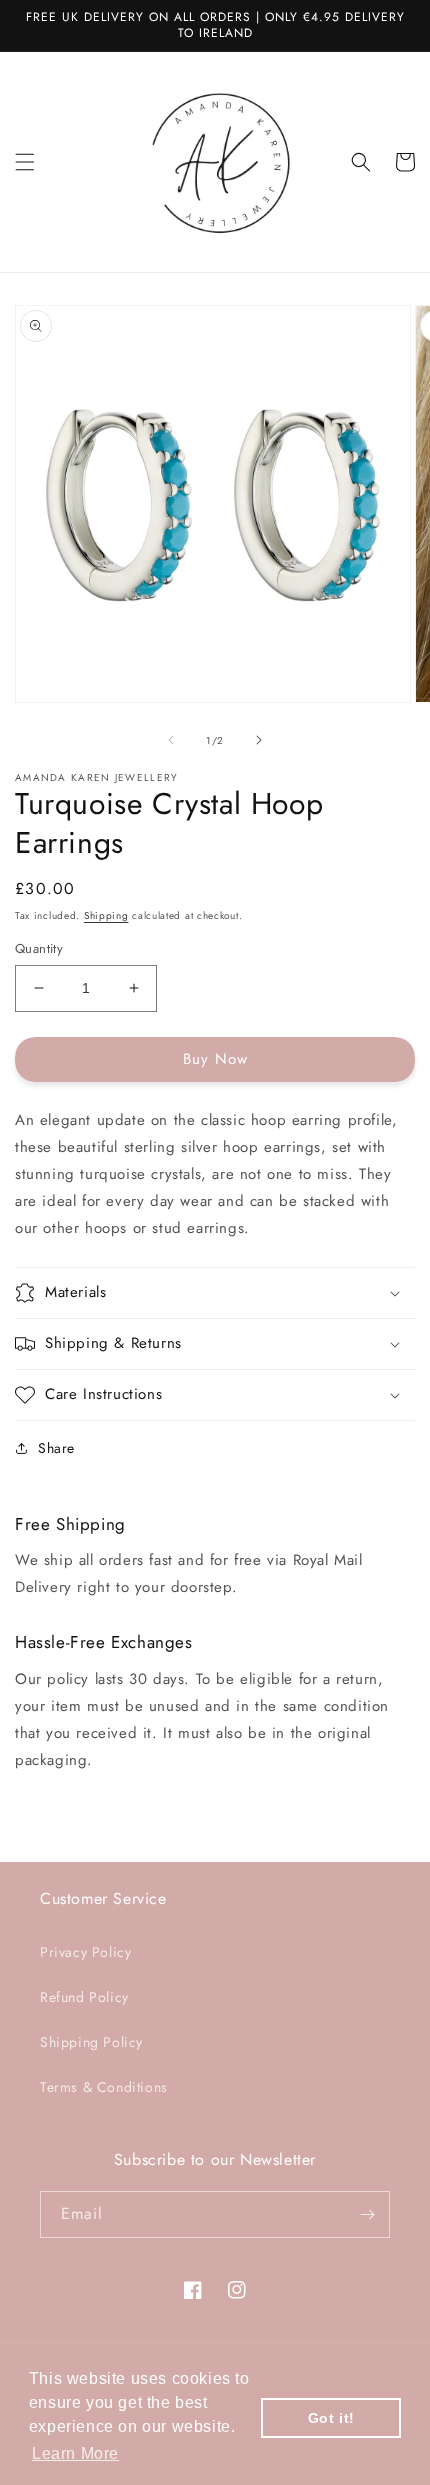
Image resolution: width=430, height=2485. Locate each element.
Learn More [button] (75, 2453)
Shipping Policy (91, 2042)
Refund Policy (84, 1997)
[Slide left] (171, 740)
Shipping (106, 915)
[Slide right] (259, 740)
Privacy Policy (85, 1952)
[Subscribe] (367, 2214)
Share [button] (56, 1448)
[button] (25, 162)
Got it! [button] (331, 2418)
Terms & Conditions (104, 2087)
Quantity (39, 948)
